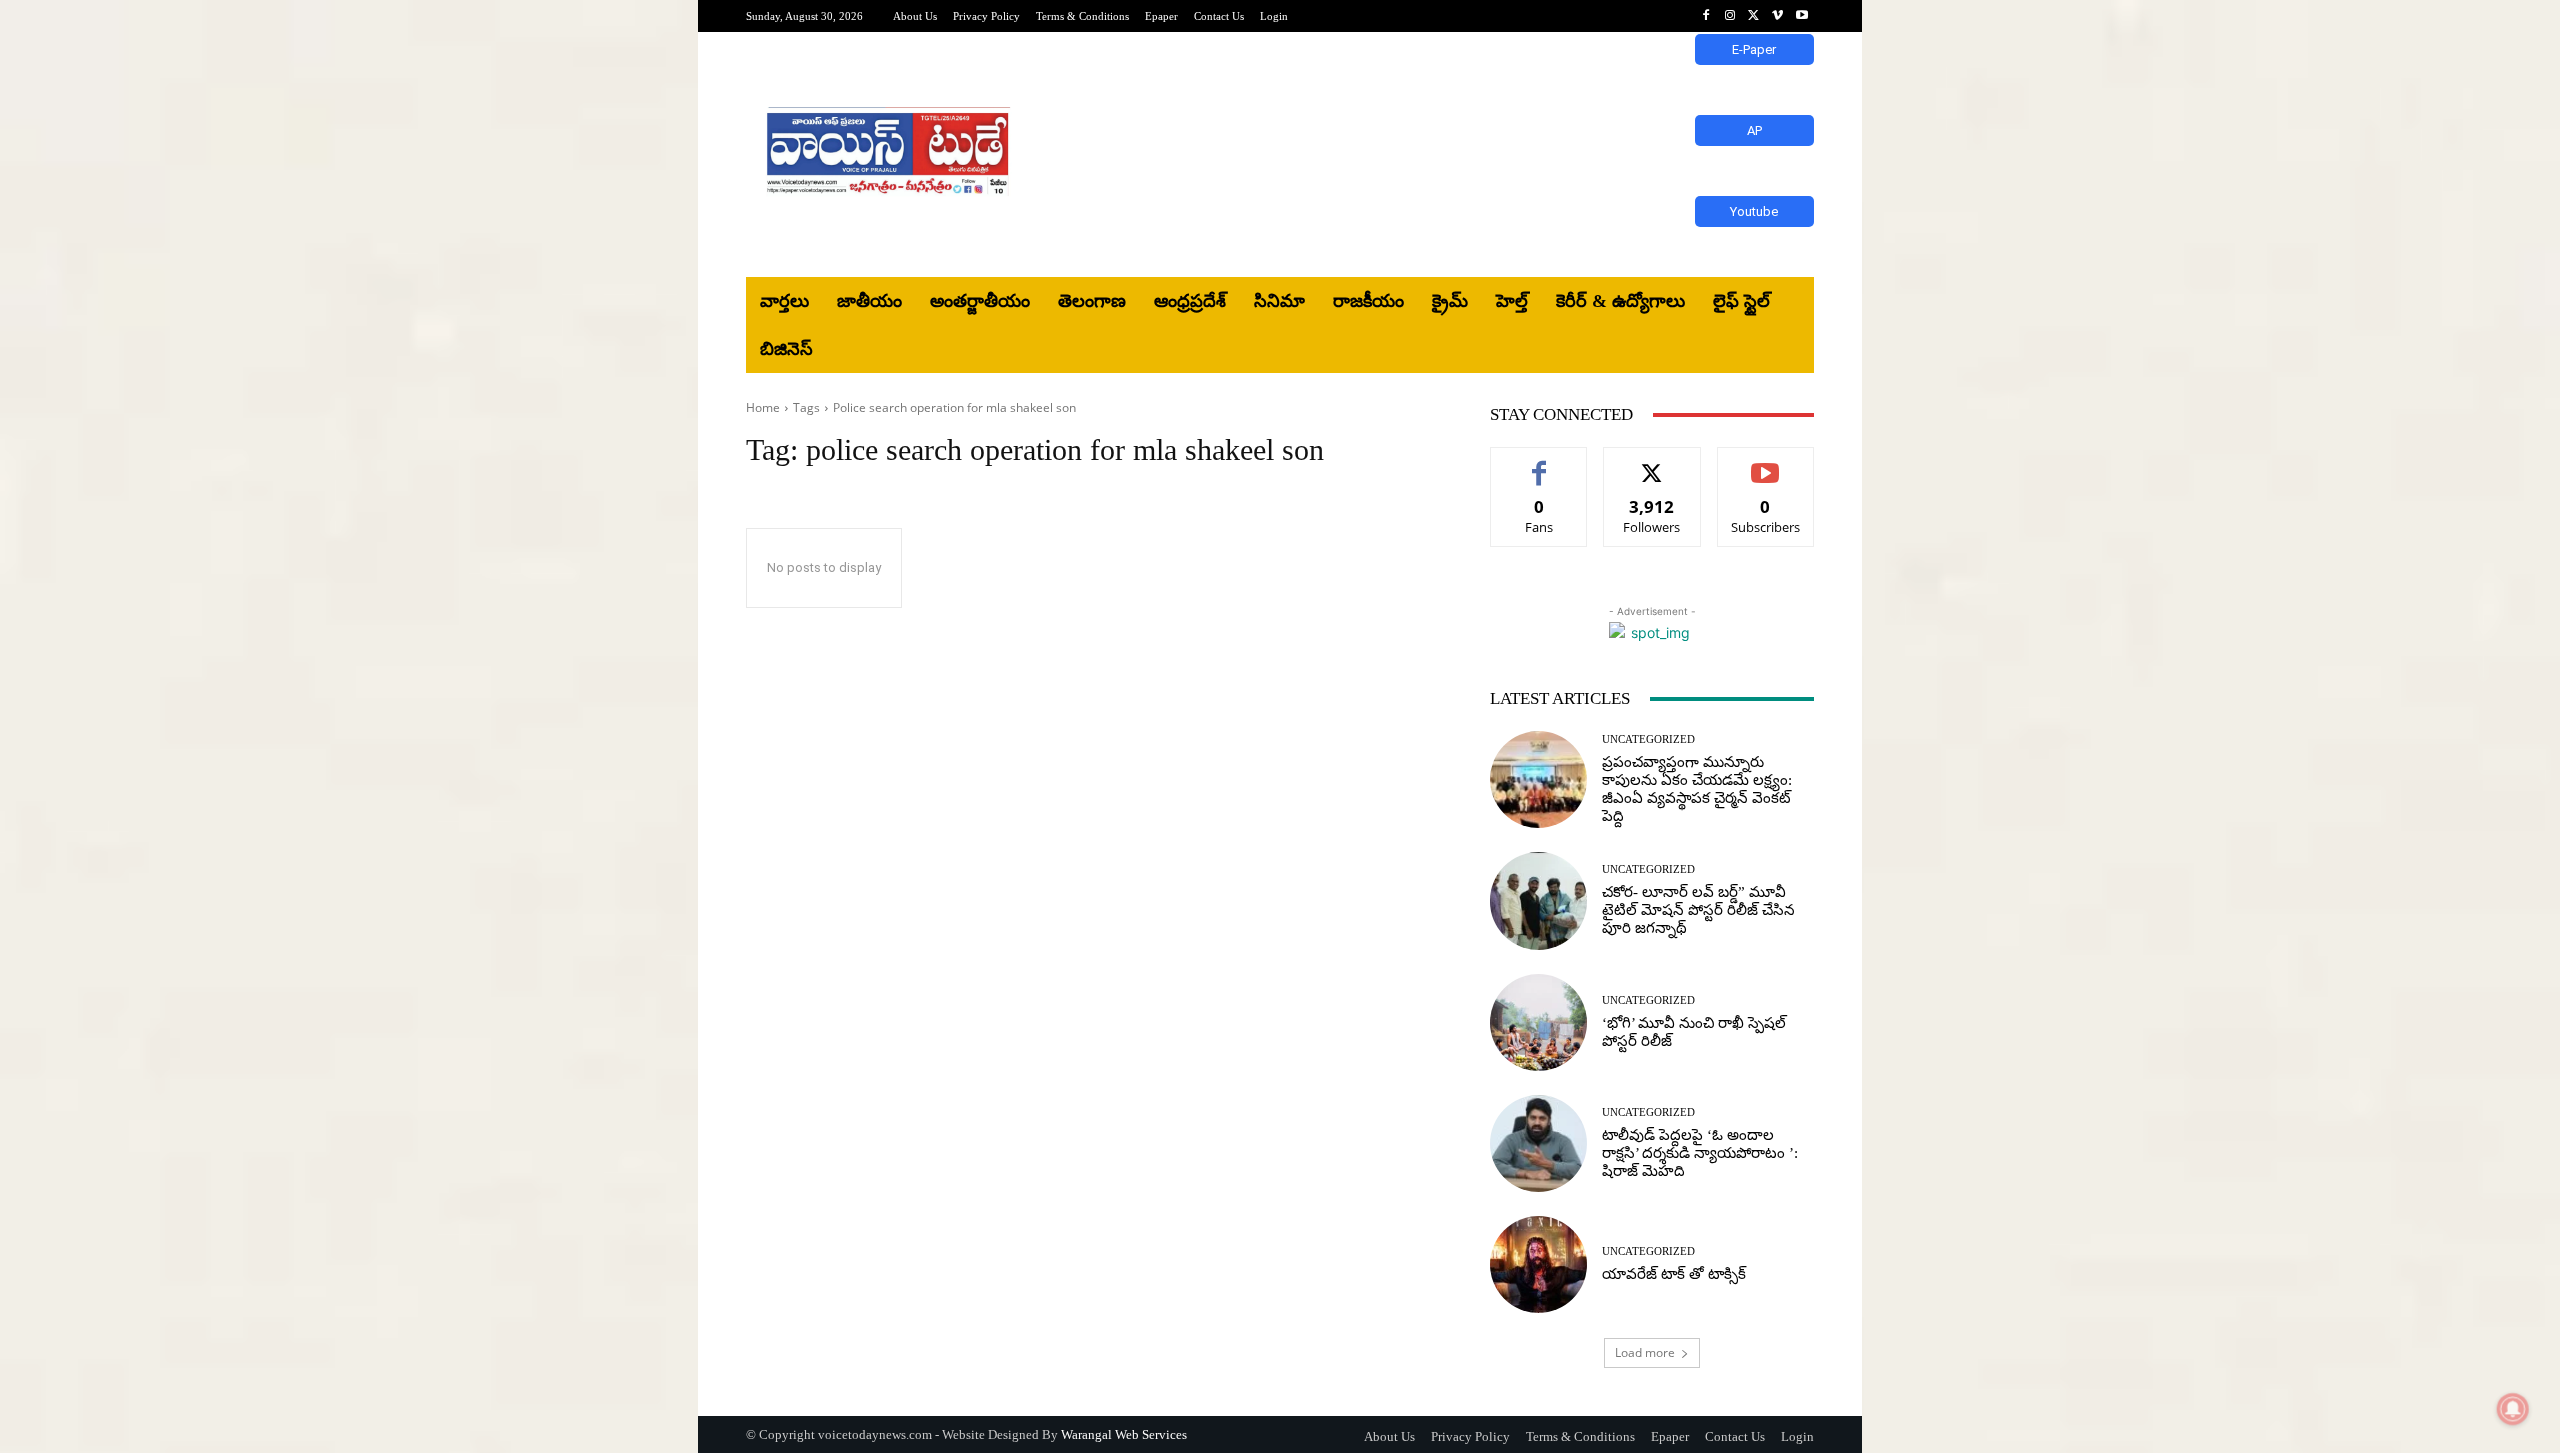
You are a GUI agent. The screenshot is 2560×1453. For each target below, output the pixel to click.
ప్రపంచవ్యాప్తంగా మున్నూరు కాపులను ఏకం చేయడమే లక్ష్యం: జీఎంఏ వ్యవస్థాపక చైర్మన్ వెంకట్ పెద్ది (1697, 789)
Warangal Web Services (1124, 1434)
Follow (1652, 462)
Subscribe (1766, 462)
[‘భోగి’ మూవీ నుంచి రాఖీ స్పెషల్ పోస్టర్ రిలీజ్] (1538, 1022)
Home (763, 407)
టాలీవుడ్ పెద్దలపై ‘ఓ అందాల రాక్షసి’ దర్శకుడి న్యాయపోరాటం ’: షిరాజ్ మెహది (1700, 1153)
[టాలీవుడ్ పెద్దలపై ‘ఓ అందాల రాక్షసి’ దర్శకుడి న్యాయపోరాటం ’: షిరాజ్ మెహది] (1538, 1143)
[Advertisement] (1445, 155)
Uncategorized (1648, 739)
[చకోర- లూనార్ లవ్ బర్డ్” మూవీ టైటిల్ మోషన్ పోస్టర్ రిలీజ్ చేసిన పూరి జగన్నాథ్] (1538, 900)
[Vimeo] (1778, 16)
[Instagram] (1730, 16)
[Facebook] (1706, 16)
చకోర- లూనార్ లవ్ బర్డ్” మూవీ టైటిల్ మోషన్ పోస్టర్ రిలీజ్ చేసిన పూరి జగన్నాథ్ (1698, 910)
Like (1539, 462)
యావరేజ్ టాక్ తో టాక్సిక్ (1674, 1274)
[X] (1754, 16)
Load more (1645, 1352)
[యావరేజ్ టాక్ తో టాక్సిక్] (1538, 1264)
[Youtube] (1802, 16)
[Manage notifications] (2513, 1409)
